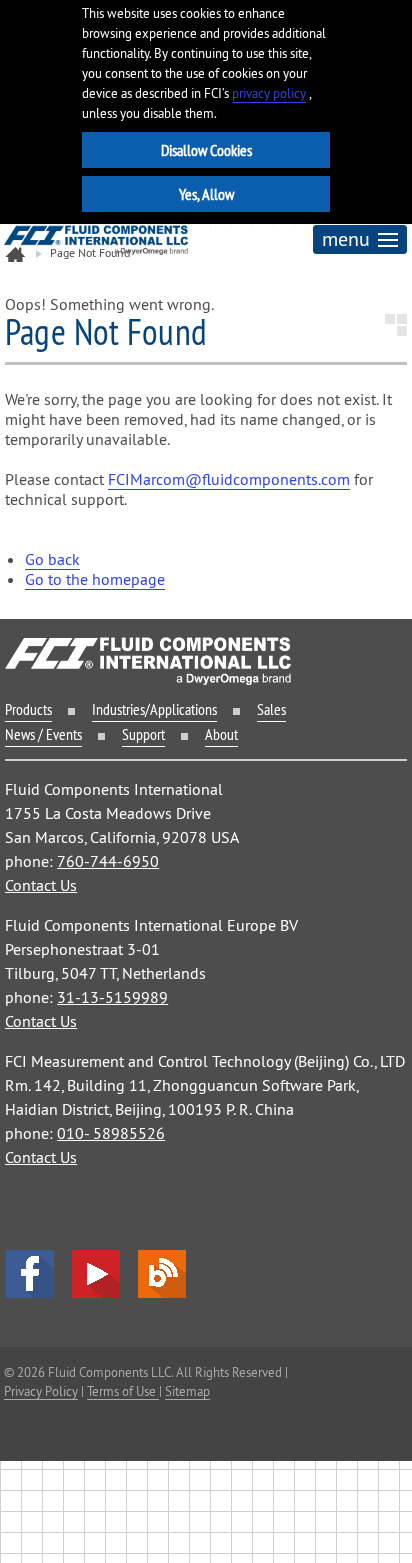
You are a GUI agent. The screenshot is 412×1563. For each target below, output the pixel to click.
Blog (162, 1274)
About (221, 734)
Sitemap (187, 1391)
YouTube (96, 1274)
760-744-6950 (108, 861)
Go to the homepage (95, 579)
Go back (52, 559)
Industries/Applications (154, 709)
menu (346, 238)
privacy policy (269, 93)
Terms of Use (123, 1391)
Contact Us (41, 885)
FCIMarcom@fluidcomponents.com (229, 479)
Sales (271, 709)
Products (28, 709)
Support (143, 734)
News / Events (43, 734)
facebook (30, 1274)
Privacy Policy (41, 1391)
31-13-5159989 (112, 997)
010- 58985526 (111, 1133)
